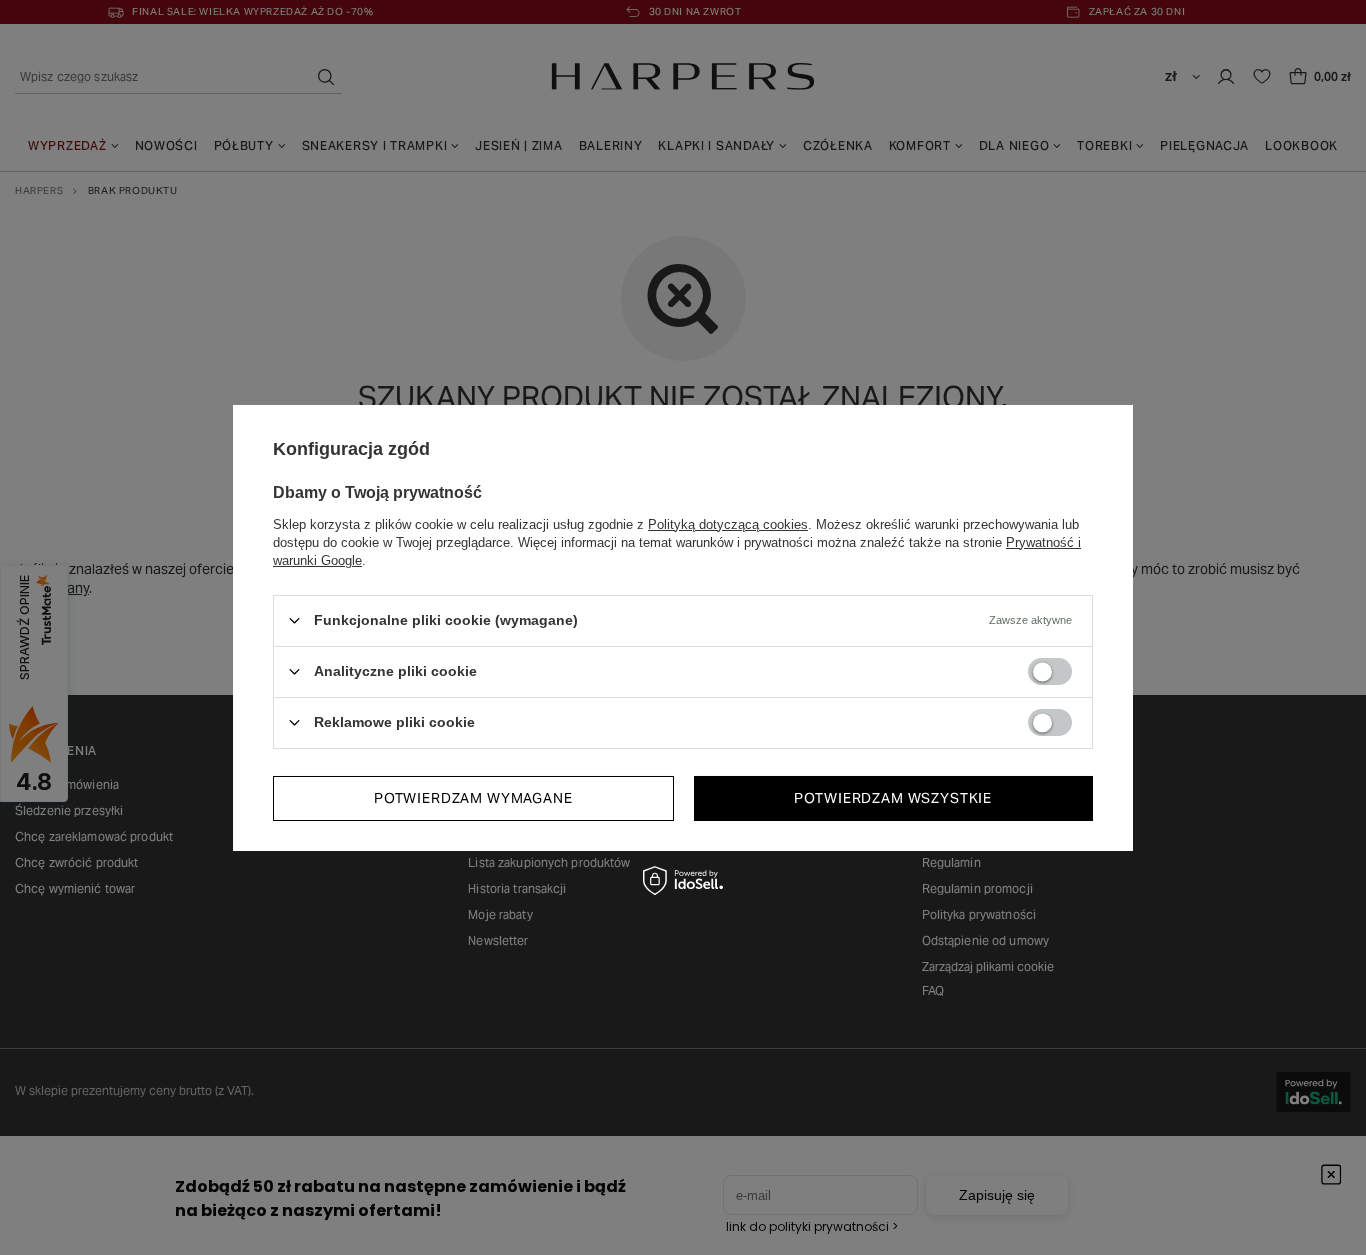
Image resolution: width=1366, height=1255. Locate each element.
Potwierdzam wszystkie (893, 798)
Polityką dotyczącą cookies (728, 523)
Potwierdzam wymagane (473, 798)
